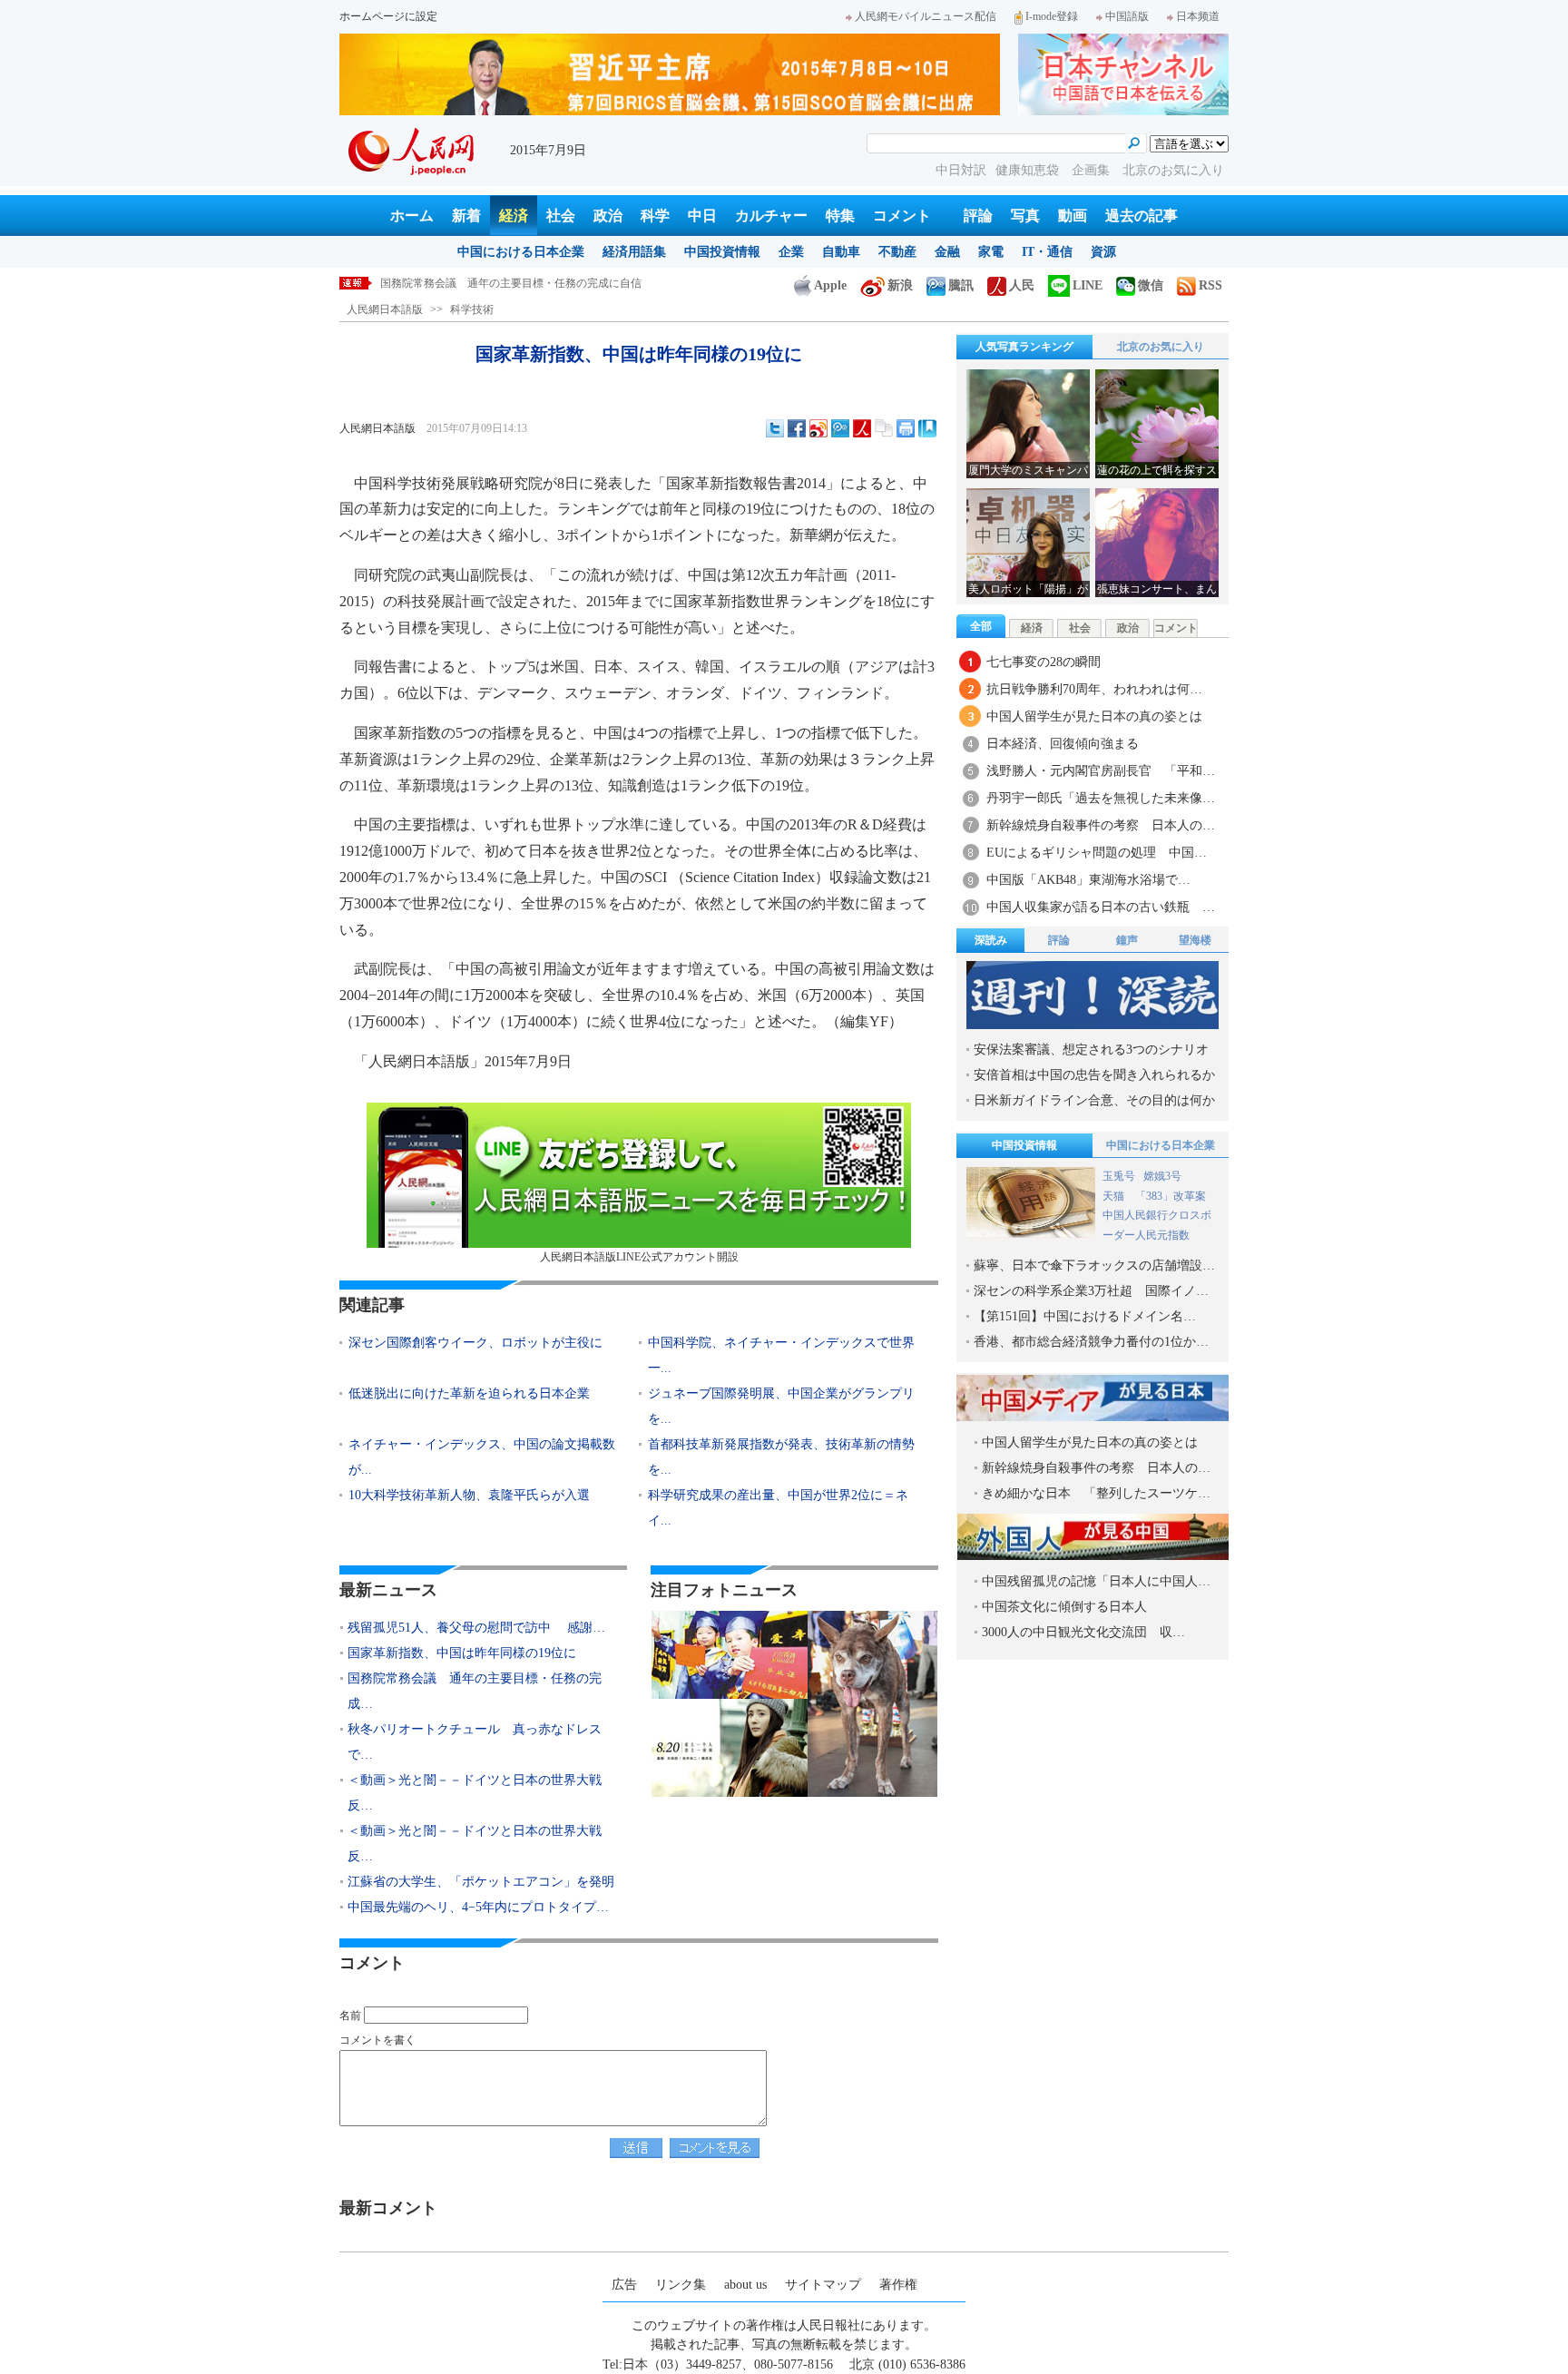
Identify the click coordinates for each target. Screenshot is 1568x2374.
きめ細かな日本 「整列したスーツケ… (1096, 1493)
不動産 (897, 252)
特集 (840, 216)
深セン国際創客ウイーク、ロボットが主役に (475, 1343)
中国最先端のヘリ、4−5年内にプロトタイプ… (478, 1907)
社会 (561, 216)
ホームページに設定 (388, 16)
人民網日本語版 (385, 309)
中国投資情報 (722, 252)
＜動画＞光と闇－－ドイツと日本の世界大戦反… (475, 1793)
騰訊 (961, 285)
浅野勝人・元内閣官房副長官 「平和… (1101, 771)
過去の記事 (1142, 216)
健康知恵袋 (1029, 170)
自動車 (841, 252)
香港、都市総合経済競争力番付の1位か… (1091, 1342)
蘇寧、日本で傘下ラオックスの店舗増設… (1094, 1265)
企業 (791, 252)
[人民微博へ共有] (862, 428)
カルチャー (771, 216)
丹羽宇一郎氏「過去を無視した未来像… (1101, 798)
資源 (1103, 252)
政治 (608, 216)
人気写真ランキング (1024, 347)
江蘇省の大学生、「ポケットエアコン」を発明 (481, 1882)
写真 (1025, 216)
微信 (1151, 285)
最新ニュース (388, 1590)
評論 (978, 216)
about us (745, 2285)
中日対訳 (961, 170)
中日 (702, 216)
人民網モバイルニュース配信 (926, 16)
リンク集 (681, 2285)
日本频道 (1198, 16)
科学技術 (472, 309)
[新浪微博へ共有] (818, 428)
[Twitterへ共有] (775, 428)
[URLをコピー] (884, 428)
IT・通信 (1047, 252)
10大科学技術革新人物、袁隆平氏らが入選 (469, 1495)
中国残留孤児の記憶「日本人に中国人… (1096, 1581)
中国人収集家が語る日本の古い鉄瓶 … (1101, 907)
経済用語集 (634, 252)
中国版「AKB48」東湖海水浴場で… (1088, 880)
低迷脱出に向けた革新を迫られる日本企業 (469, 1393)
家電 (991, 252)
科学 (655, 216)
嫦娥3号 (1162, 1176)
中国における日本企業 (521, 252)
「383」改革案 (1171, 1196)
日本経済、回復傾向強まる (1063, 744)
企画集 (1093, 170)
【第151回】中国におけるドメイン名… (1085, 1316)
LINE (1088, 285)
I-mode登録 (1052, 16)
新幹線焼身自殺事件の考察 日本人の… (1101, 825)
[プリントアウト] (906, 428)
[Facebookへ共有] (797, 428)
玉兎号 (1119, 1176)
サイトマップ (823, 2285)
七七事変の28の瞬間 (1044, 662)
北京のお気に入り (1173, 170)
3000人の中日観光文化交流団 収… (1083, 1632)
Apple (830, 285)
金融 (947, 252)
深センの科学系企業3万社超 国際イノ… (1091, 1291)
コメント (902, 216)
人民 (1022, 285)
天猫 (1115, 1196)
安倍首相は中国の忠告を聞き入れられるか (1094, 1075)
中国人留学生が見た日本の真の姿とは (1094, 716)
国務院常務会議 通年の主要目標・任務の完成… (475, 1691)
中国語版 (1127, 16)
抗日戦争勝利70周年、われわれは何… (1094, 689)
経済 (514, 216)
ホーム (412, 216)
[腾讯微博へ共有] (840, 428)
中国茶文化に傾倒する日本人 (1064, 1607)
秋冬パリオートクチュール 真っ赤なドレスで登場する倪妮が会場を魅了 (560, 283)
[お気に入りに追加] (927, 428)
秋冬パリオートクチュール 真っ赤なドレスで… (475, 1742)
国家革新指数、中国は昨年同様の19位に (462, 1653)
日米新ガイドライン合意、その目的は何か (1094, 1100)
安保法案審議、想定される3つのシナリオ (1091, 1050)
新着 (466, 216)
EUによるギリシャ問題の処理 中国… (1097, 853)
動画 (1073, 216)
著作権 (898, 2285)
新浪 (900, 285)
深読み (991, 940)
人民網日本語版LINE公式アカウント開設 (639, 1257)
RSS (1210, 285)
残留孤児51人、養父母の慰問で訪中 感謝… (476, 1628)
